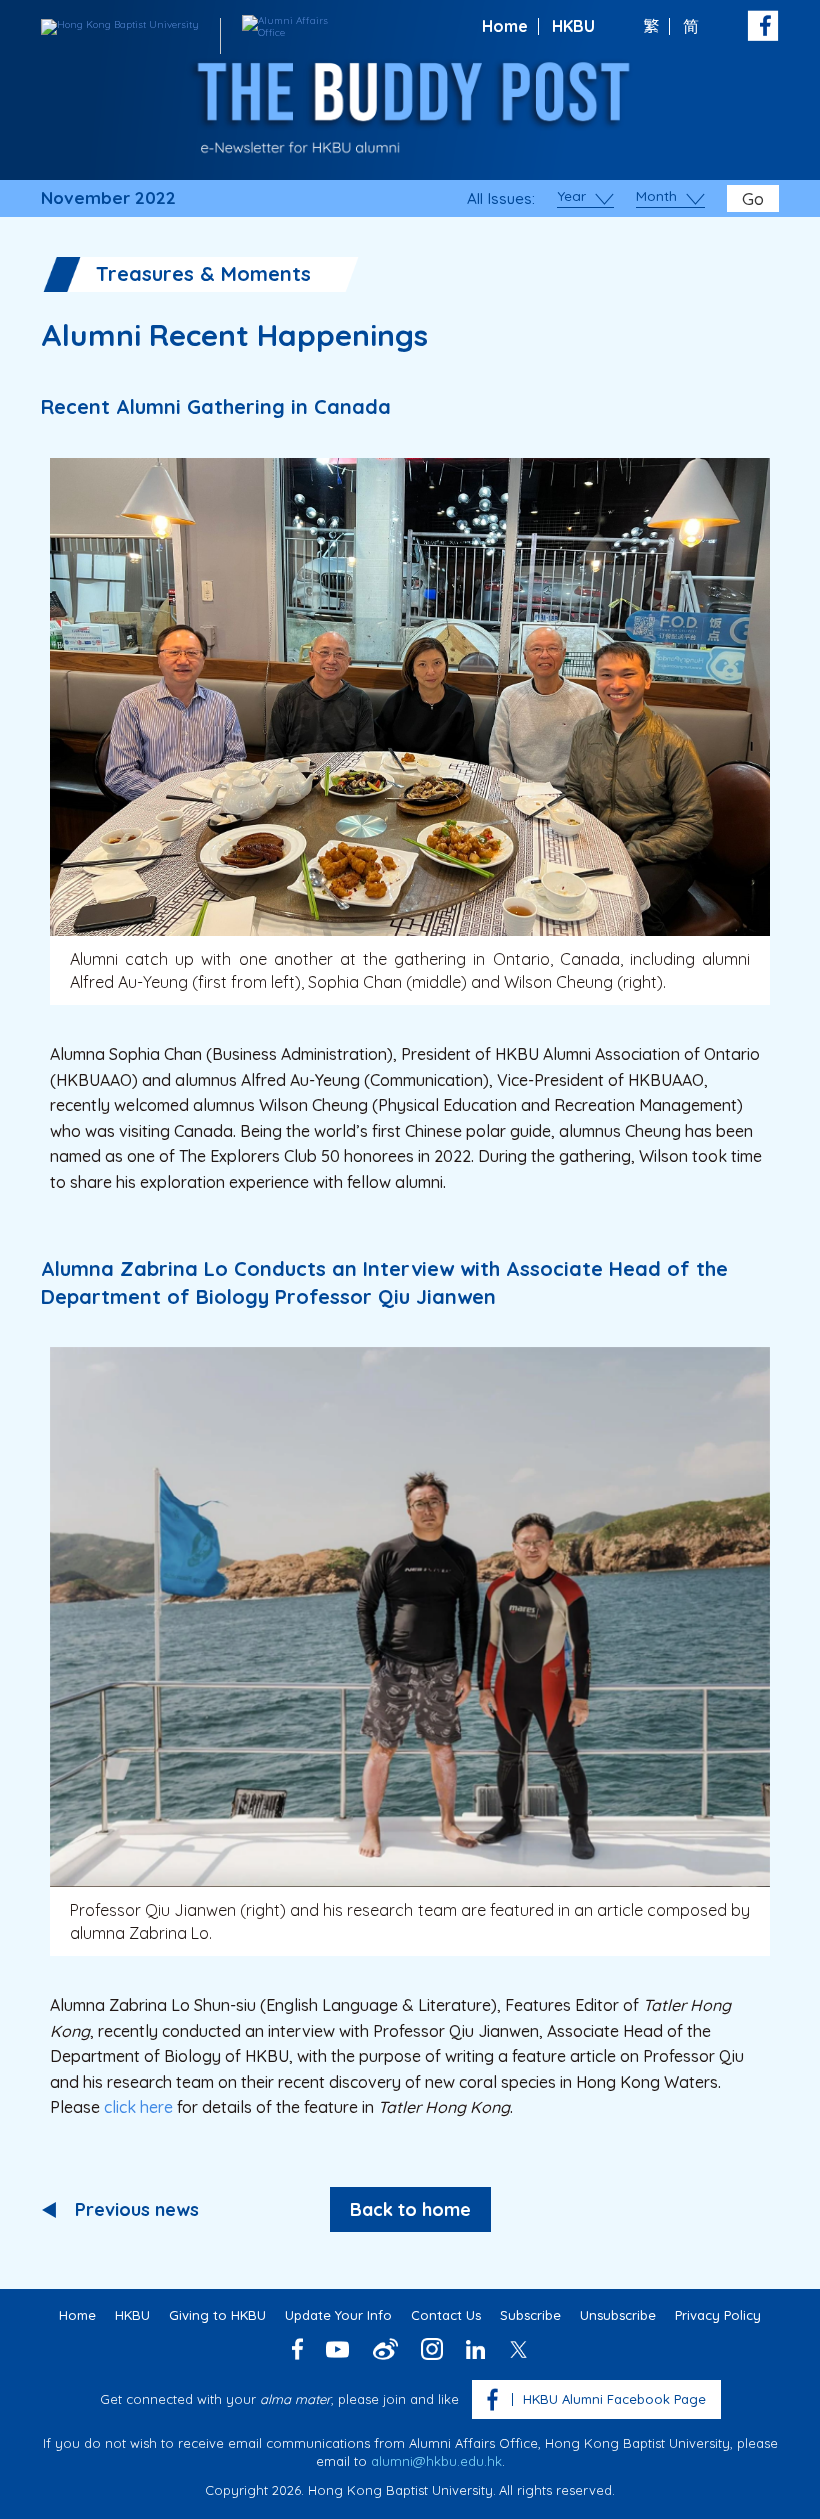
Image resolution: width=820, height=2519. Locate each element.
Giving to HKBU (217, 2315)
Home (505, 26)
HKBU (573, 26)
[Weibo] (385, 2349)
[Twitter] (518, 2349)
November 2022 (108, 198)
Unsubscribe (618, 2315)
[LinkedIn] (475, 2349)
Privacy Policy (718, 2315)
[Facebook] (297, 2349)
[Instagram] (432, 2349)
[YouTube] (338, 2349)
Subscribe (530, 2315)
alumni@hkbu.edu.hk (436, 2461)
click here (138, 2107)
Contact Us (446, 2315)
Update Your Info (338, 2315)
